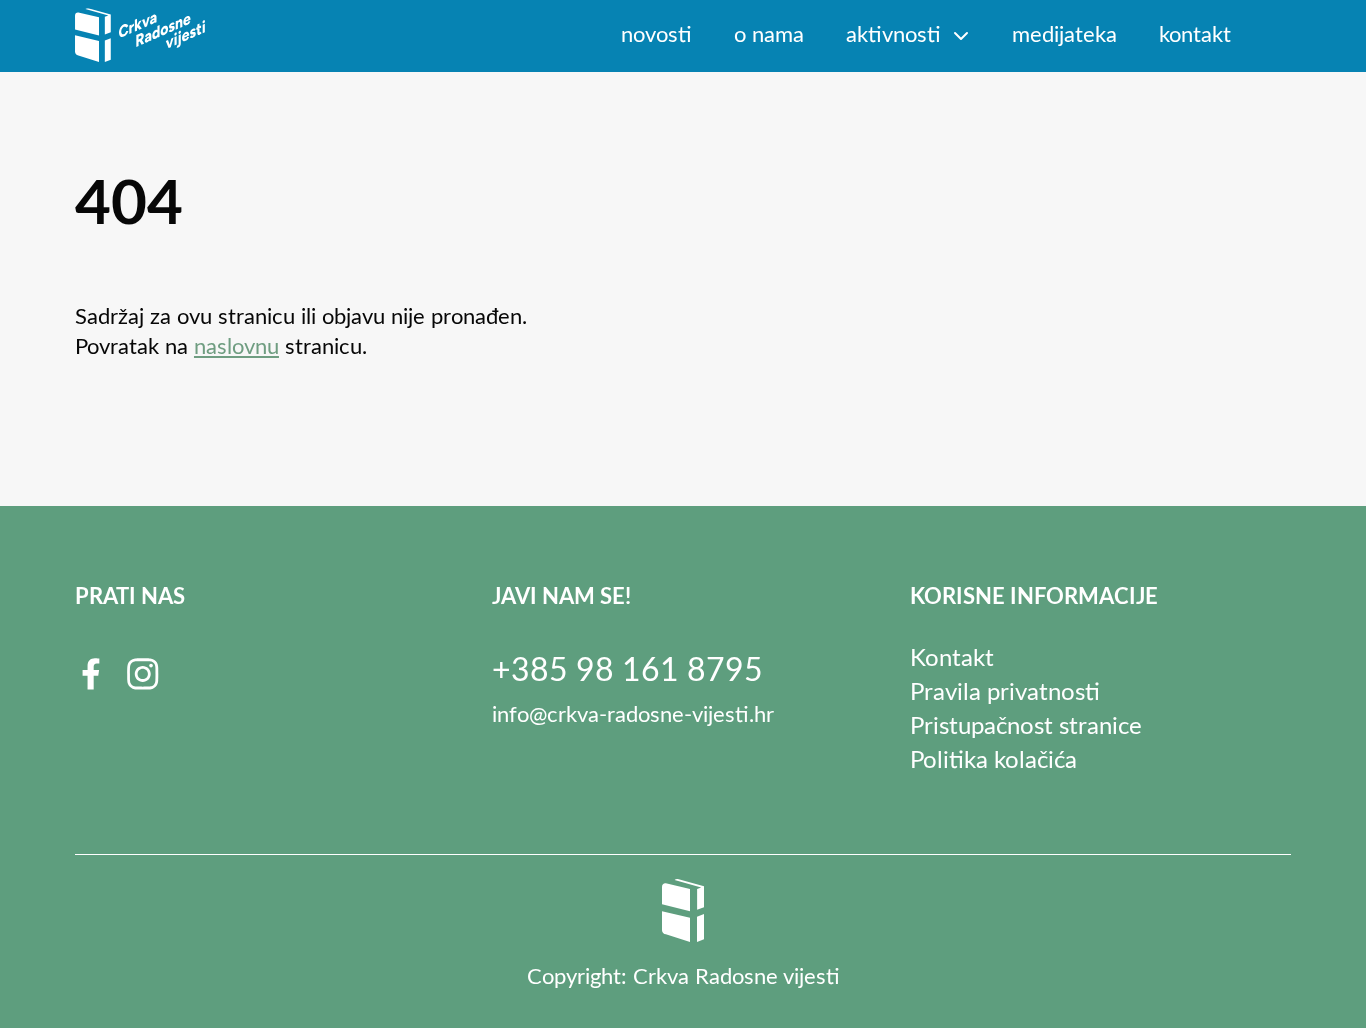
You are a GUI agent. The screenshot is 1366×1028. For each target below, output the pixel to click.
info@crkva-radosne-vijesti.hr (633, 715)
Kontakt (1195, 35)
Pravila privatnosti (1005, 693)
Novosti (656, 35)
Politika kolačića (993, 761)
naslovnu (236, 347)
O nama (769, 35)
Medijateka (1064, 35)
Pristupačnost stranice (1026, 727)
